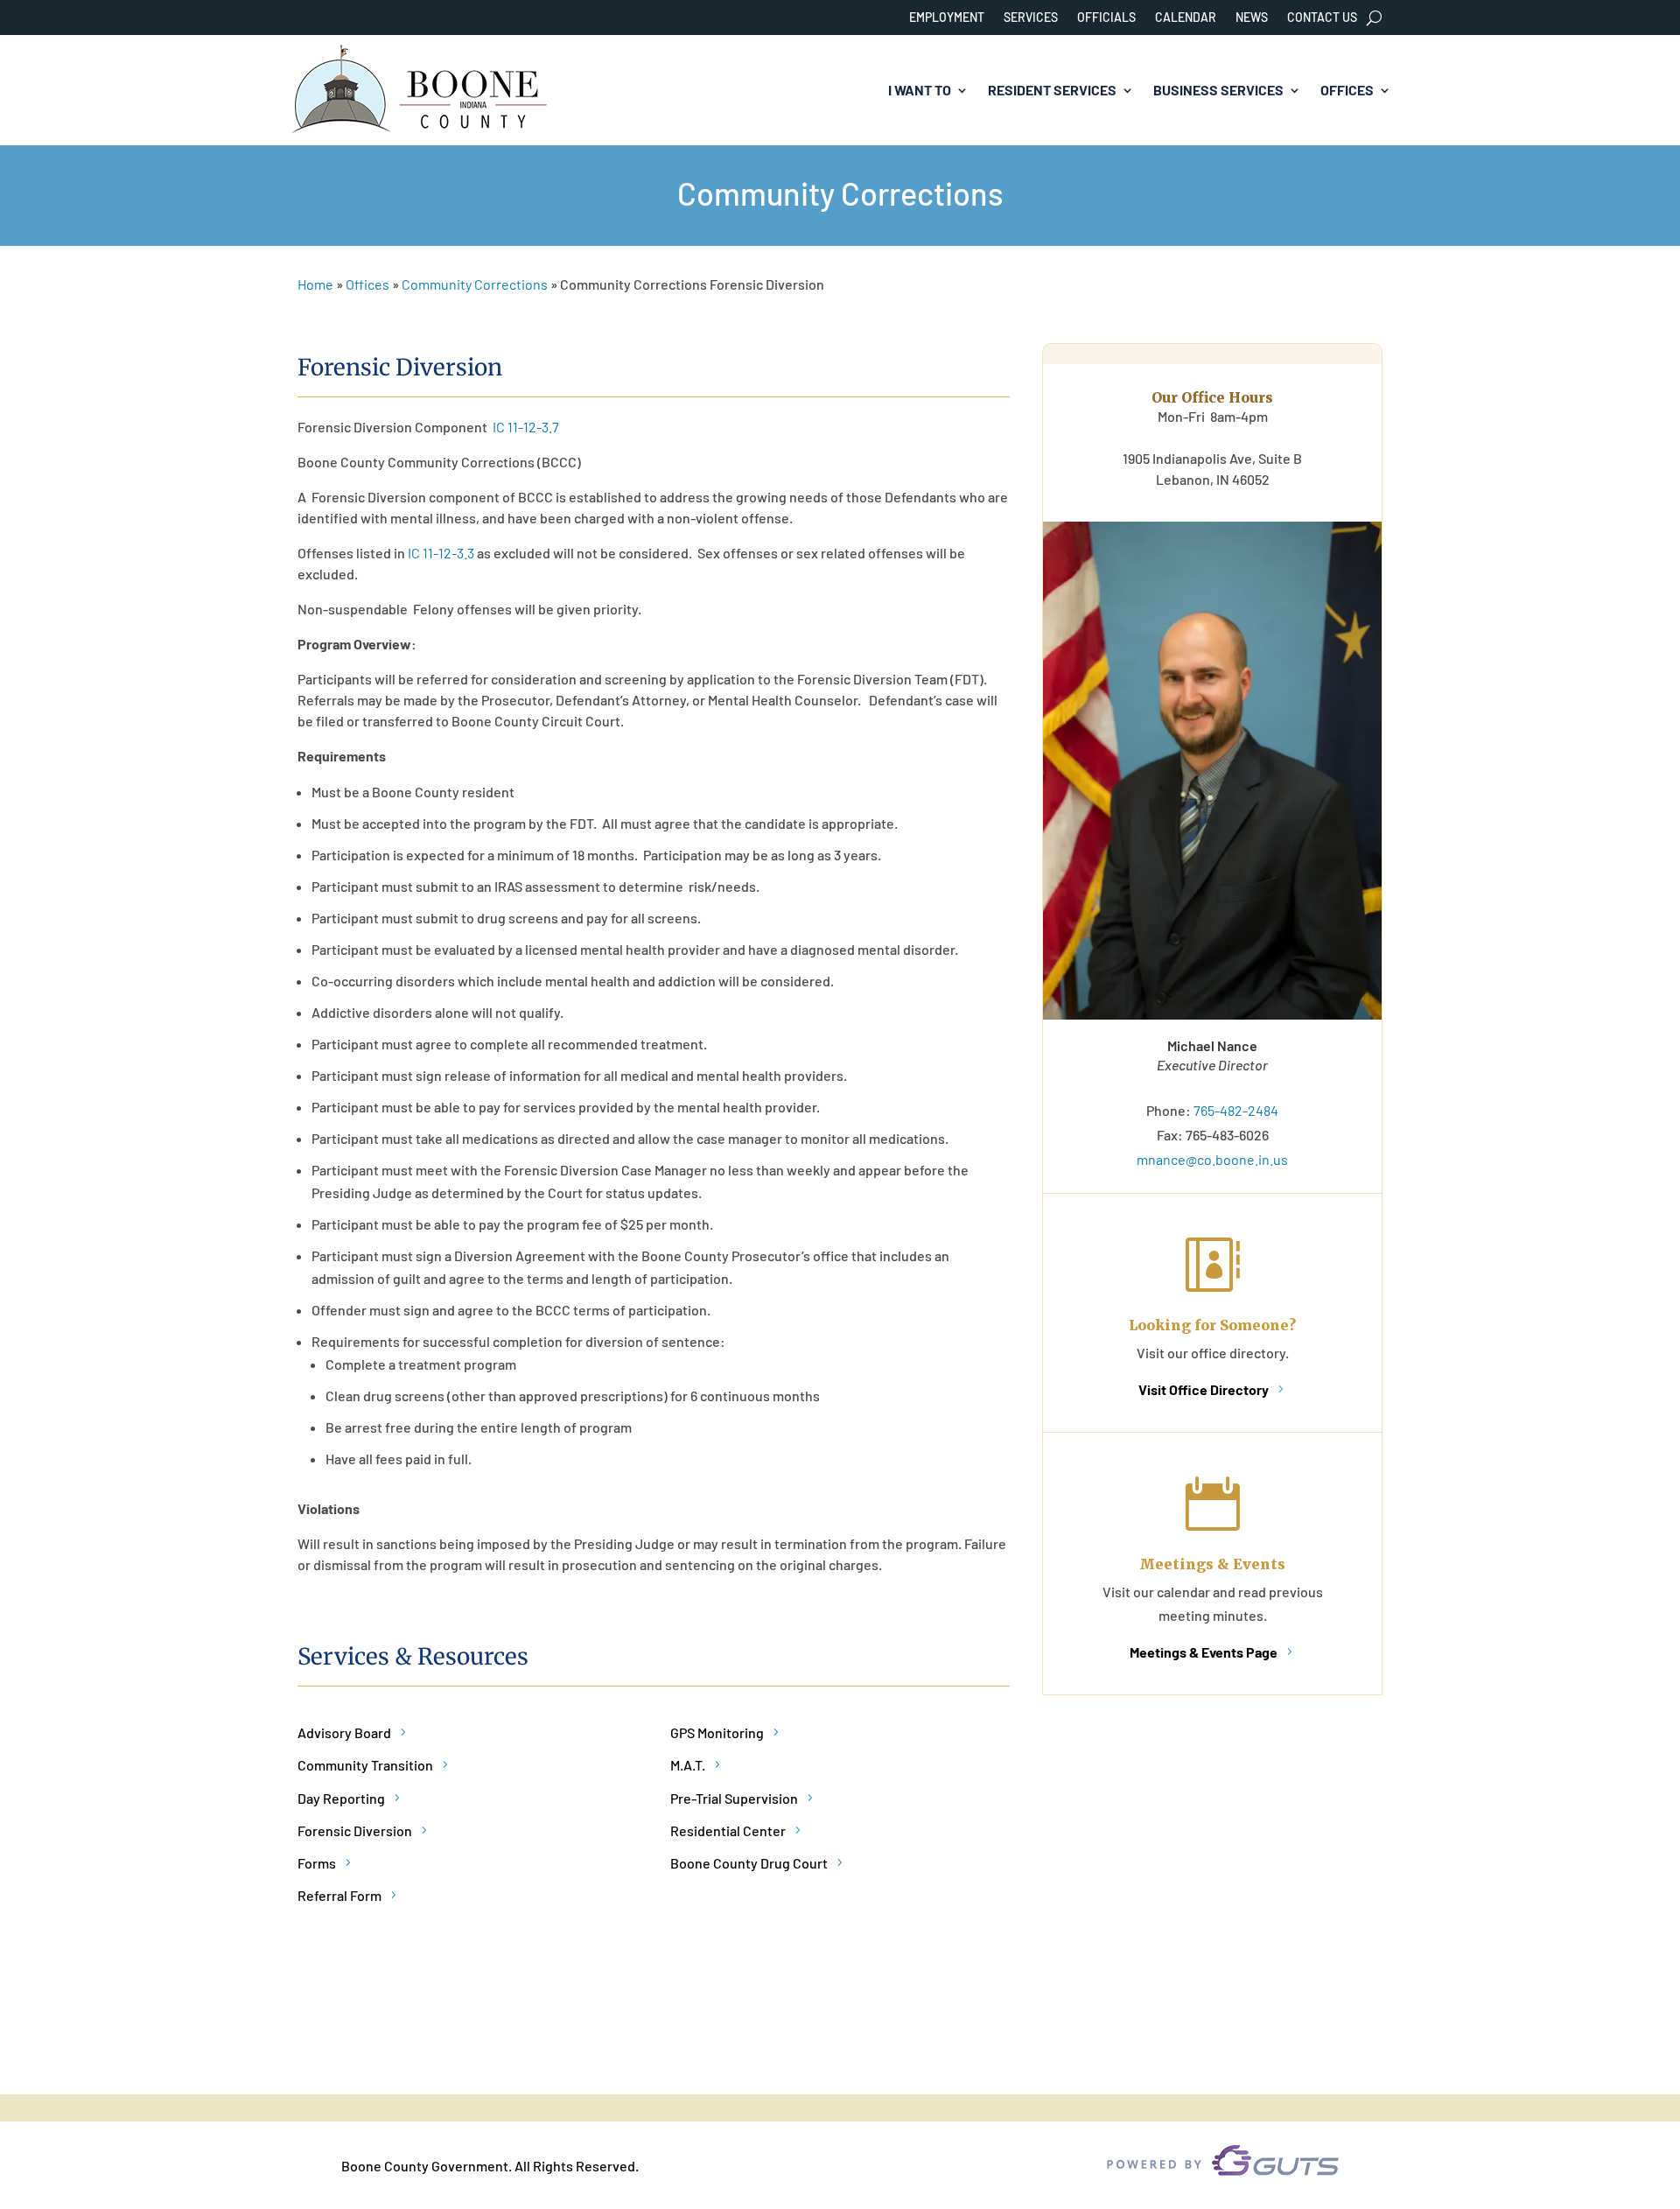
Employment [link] (947, 18)
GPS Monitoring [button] (717, 1732)
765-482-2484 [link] (1236, 1110)
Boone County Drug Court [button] (749, 1863)
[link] (420, 91)
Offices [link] (1347, 90)
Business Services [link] (1218, 90)
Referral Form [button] (339, 1895)
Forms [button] (317, 1863)
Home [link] (315, 284)
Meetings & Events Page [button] (1204, 1652)
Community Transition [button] (365, 1765)
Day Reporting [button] (341, 1798)
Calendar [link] (1186, 18)
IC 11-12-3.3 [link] (441, 553)
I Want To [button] (920, 90)
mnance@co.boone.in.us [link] (1212, 1159)
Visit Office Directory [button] (1204, 1389)
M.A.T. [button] (688, 1765)
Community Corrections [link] (475, 284)
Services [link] (1031, 18)
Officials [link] (1106, 18)
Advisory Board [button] (344, 1732)
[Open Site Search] (1374, 18)
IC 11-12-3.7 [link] (526, 427)
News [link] (1252, 18)
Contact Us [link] (1322, 18)
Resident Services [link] (1052, 90)
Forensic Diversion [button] (355, 1830)
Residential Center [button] (728, 1830)
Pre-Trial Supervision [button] (734, 1798)
